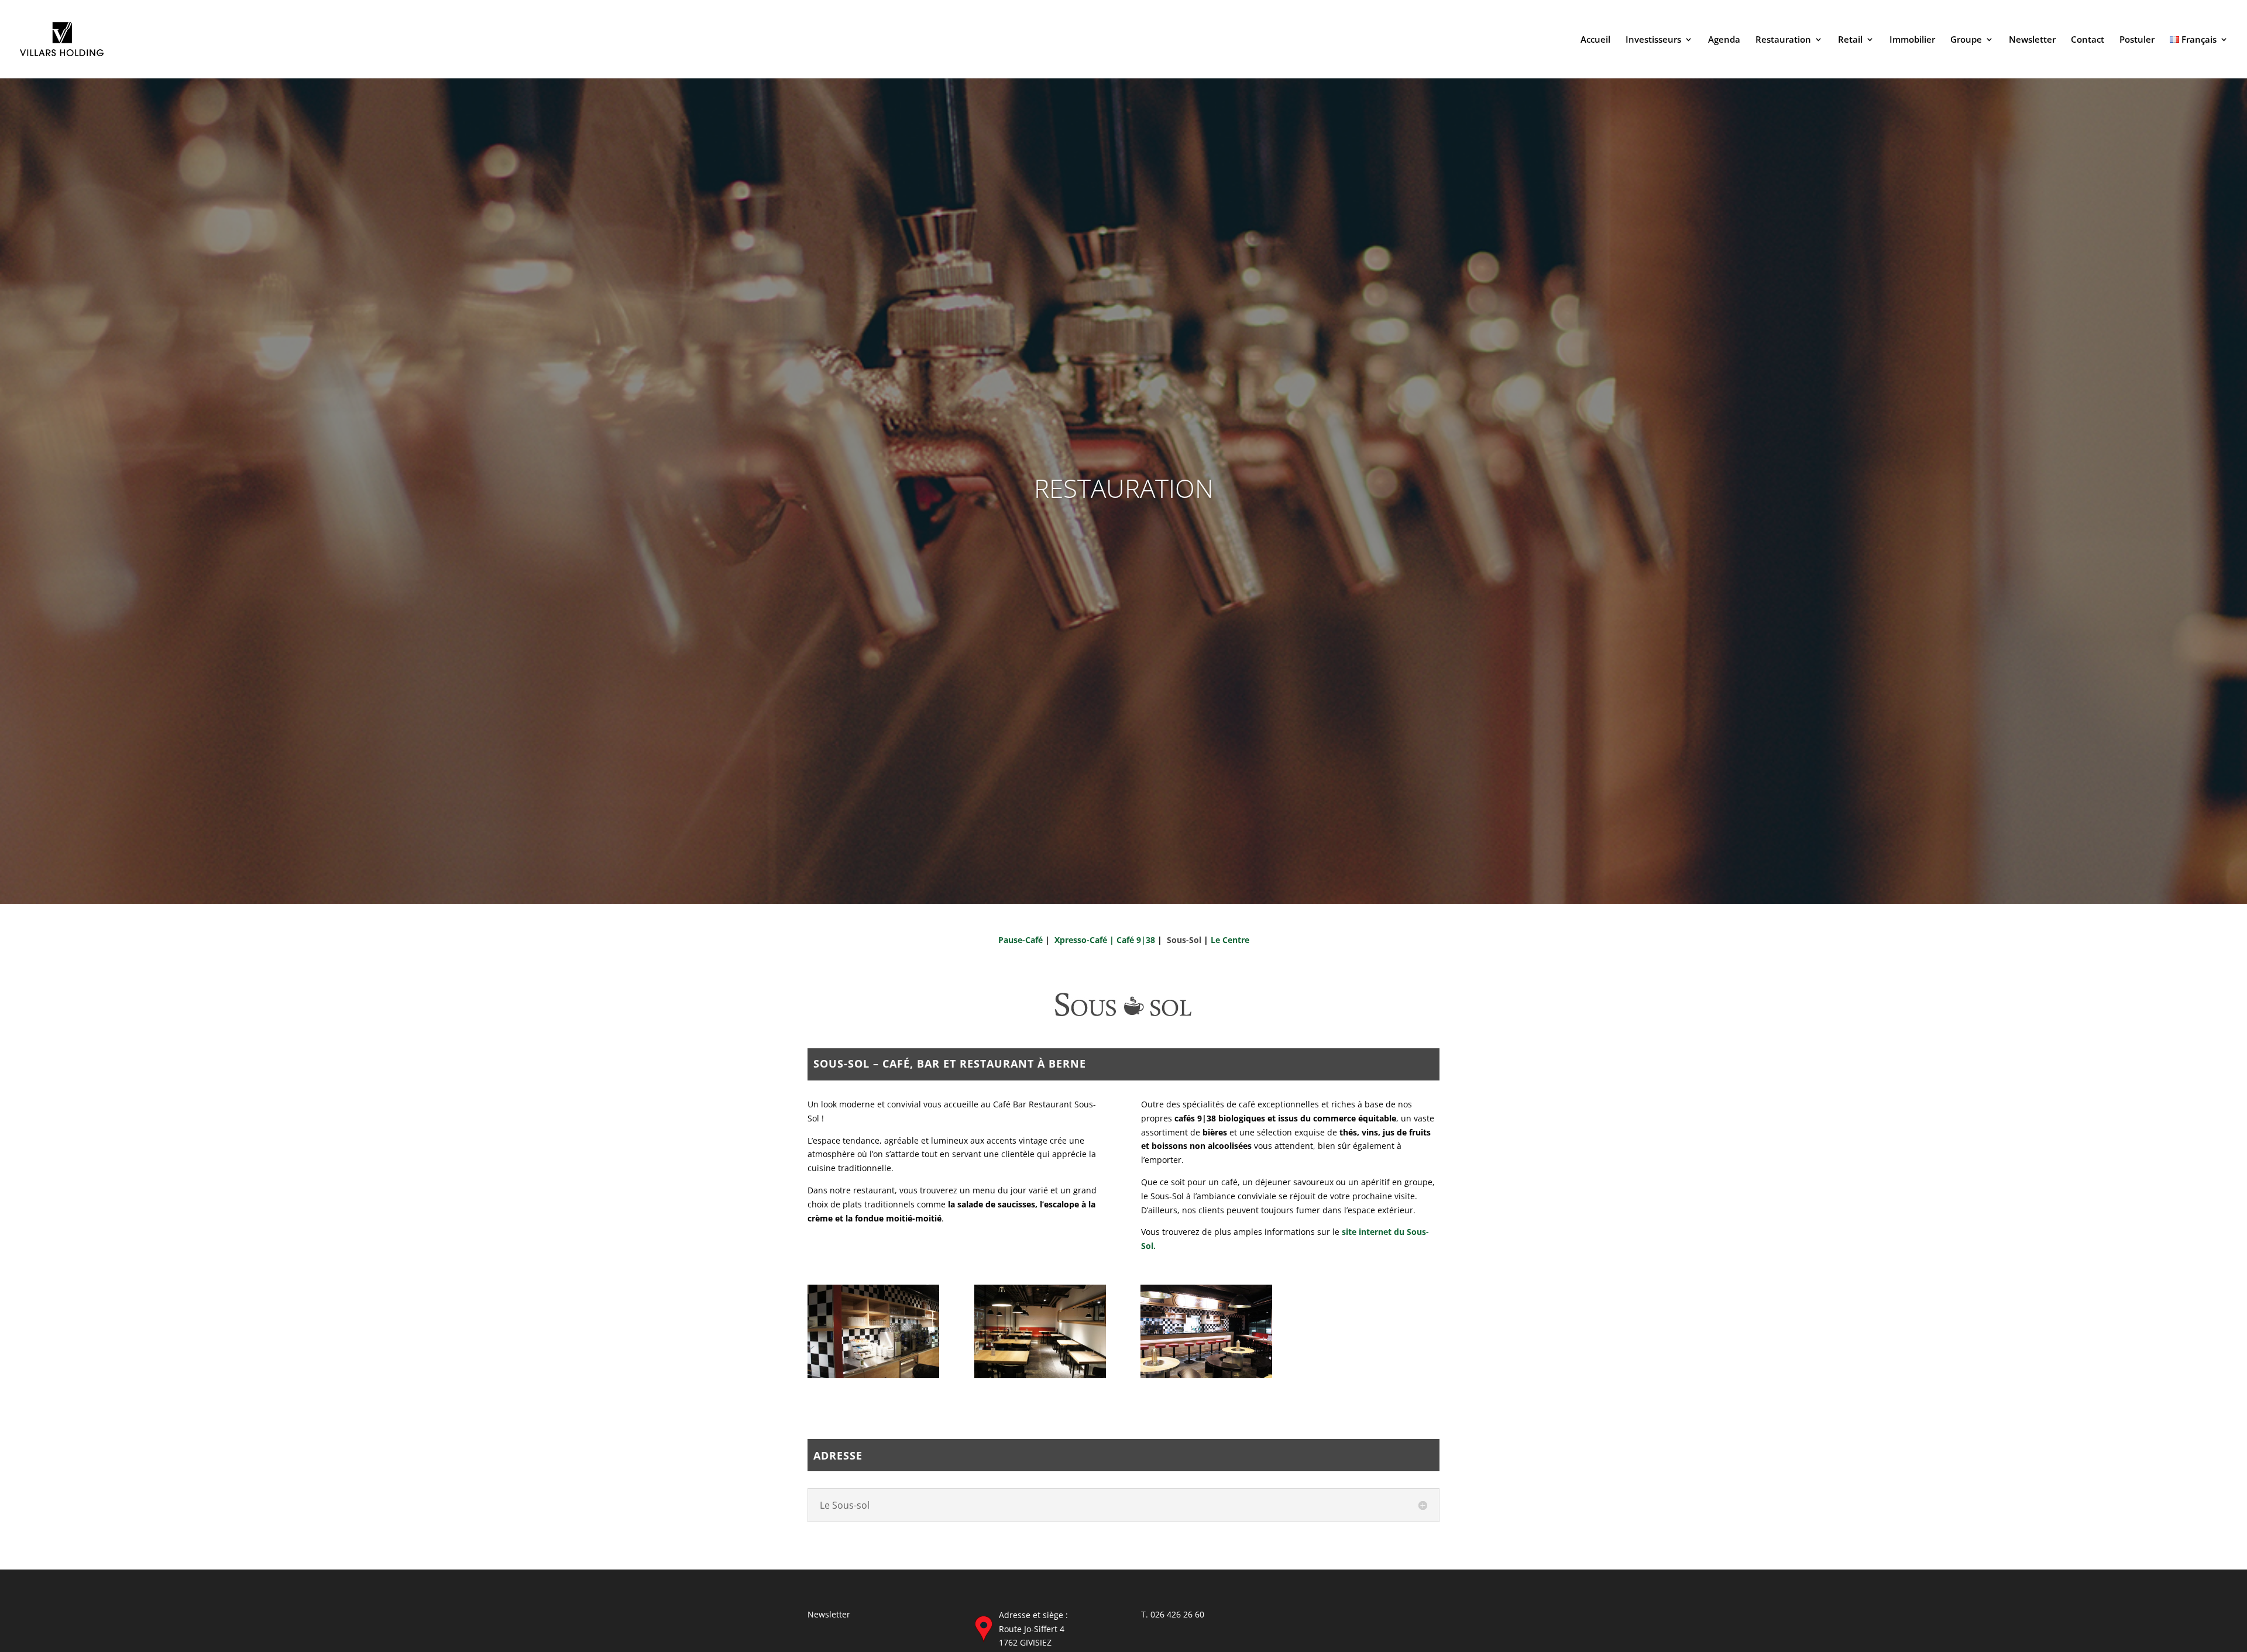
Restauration (1783, 40)
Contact (2088, 40)
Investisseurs (1653, 40)
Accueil (1595, 40)
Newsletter (2032, 40)
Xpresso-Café (1082, 940)
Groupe (1966, 40)
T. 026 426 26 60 (1173, 1614)
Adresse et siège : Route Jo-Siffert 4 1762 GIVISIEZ (1033, 1629)
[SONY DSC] (873, 1375)
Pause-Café (1021, 940)
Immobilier (1912, 40)
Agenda (1724, 40)
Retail (1850, 40)
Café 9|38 (1136, 940)
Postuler (2137, 40)
